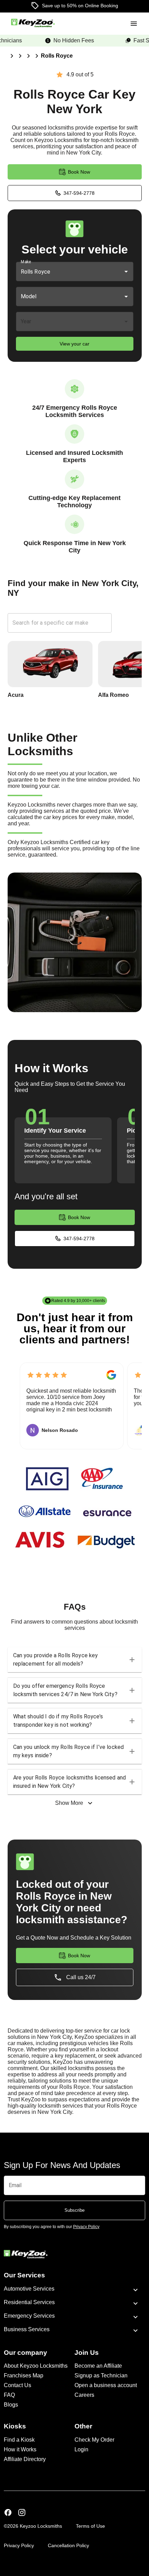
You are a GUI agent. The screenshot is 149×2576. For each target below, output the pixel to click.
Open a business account (106, 2385)
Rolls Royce (57, 56)
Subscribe (74, 2210)
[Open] (126, 272)
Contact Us (17, 2385)
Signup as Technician (101, 2375)
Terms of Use (90, 2526)
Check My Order (94, 2440)
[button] (75, 1660)
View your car (74, 344)
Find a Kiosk (19, 2440)
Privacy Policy (19, 2545)
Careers (84, 2395)
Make (26, 262)
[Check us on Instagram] (22, 2513)
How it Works (20, 2449)
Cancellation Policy (68, 2545)
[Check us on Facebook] (8, 2513)
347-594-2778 (79, 193)
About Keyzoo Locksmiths (36, 2366)
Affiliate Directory (25, 2459)
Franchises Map (24, 2375)
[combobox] (65, 272)
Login (81, 2449)
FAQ (9, 2395)
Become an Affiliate (98, 2366)
